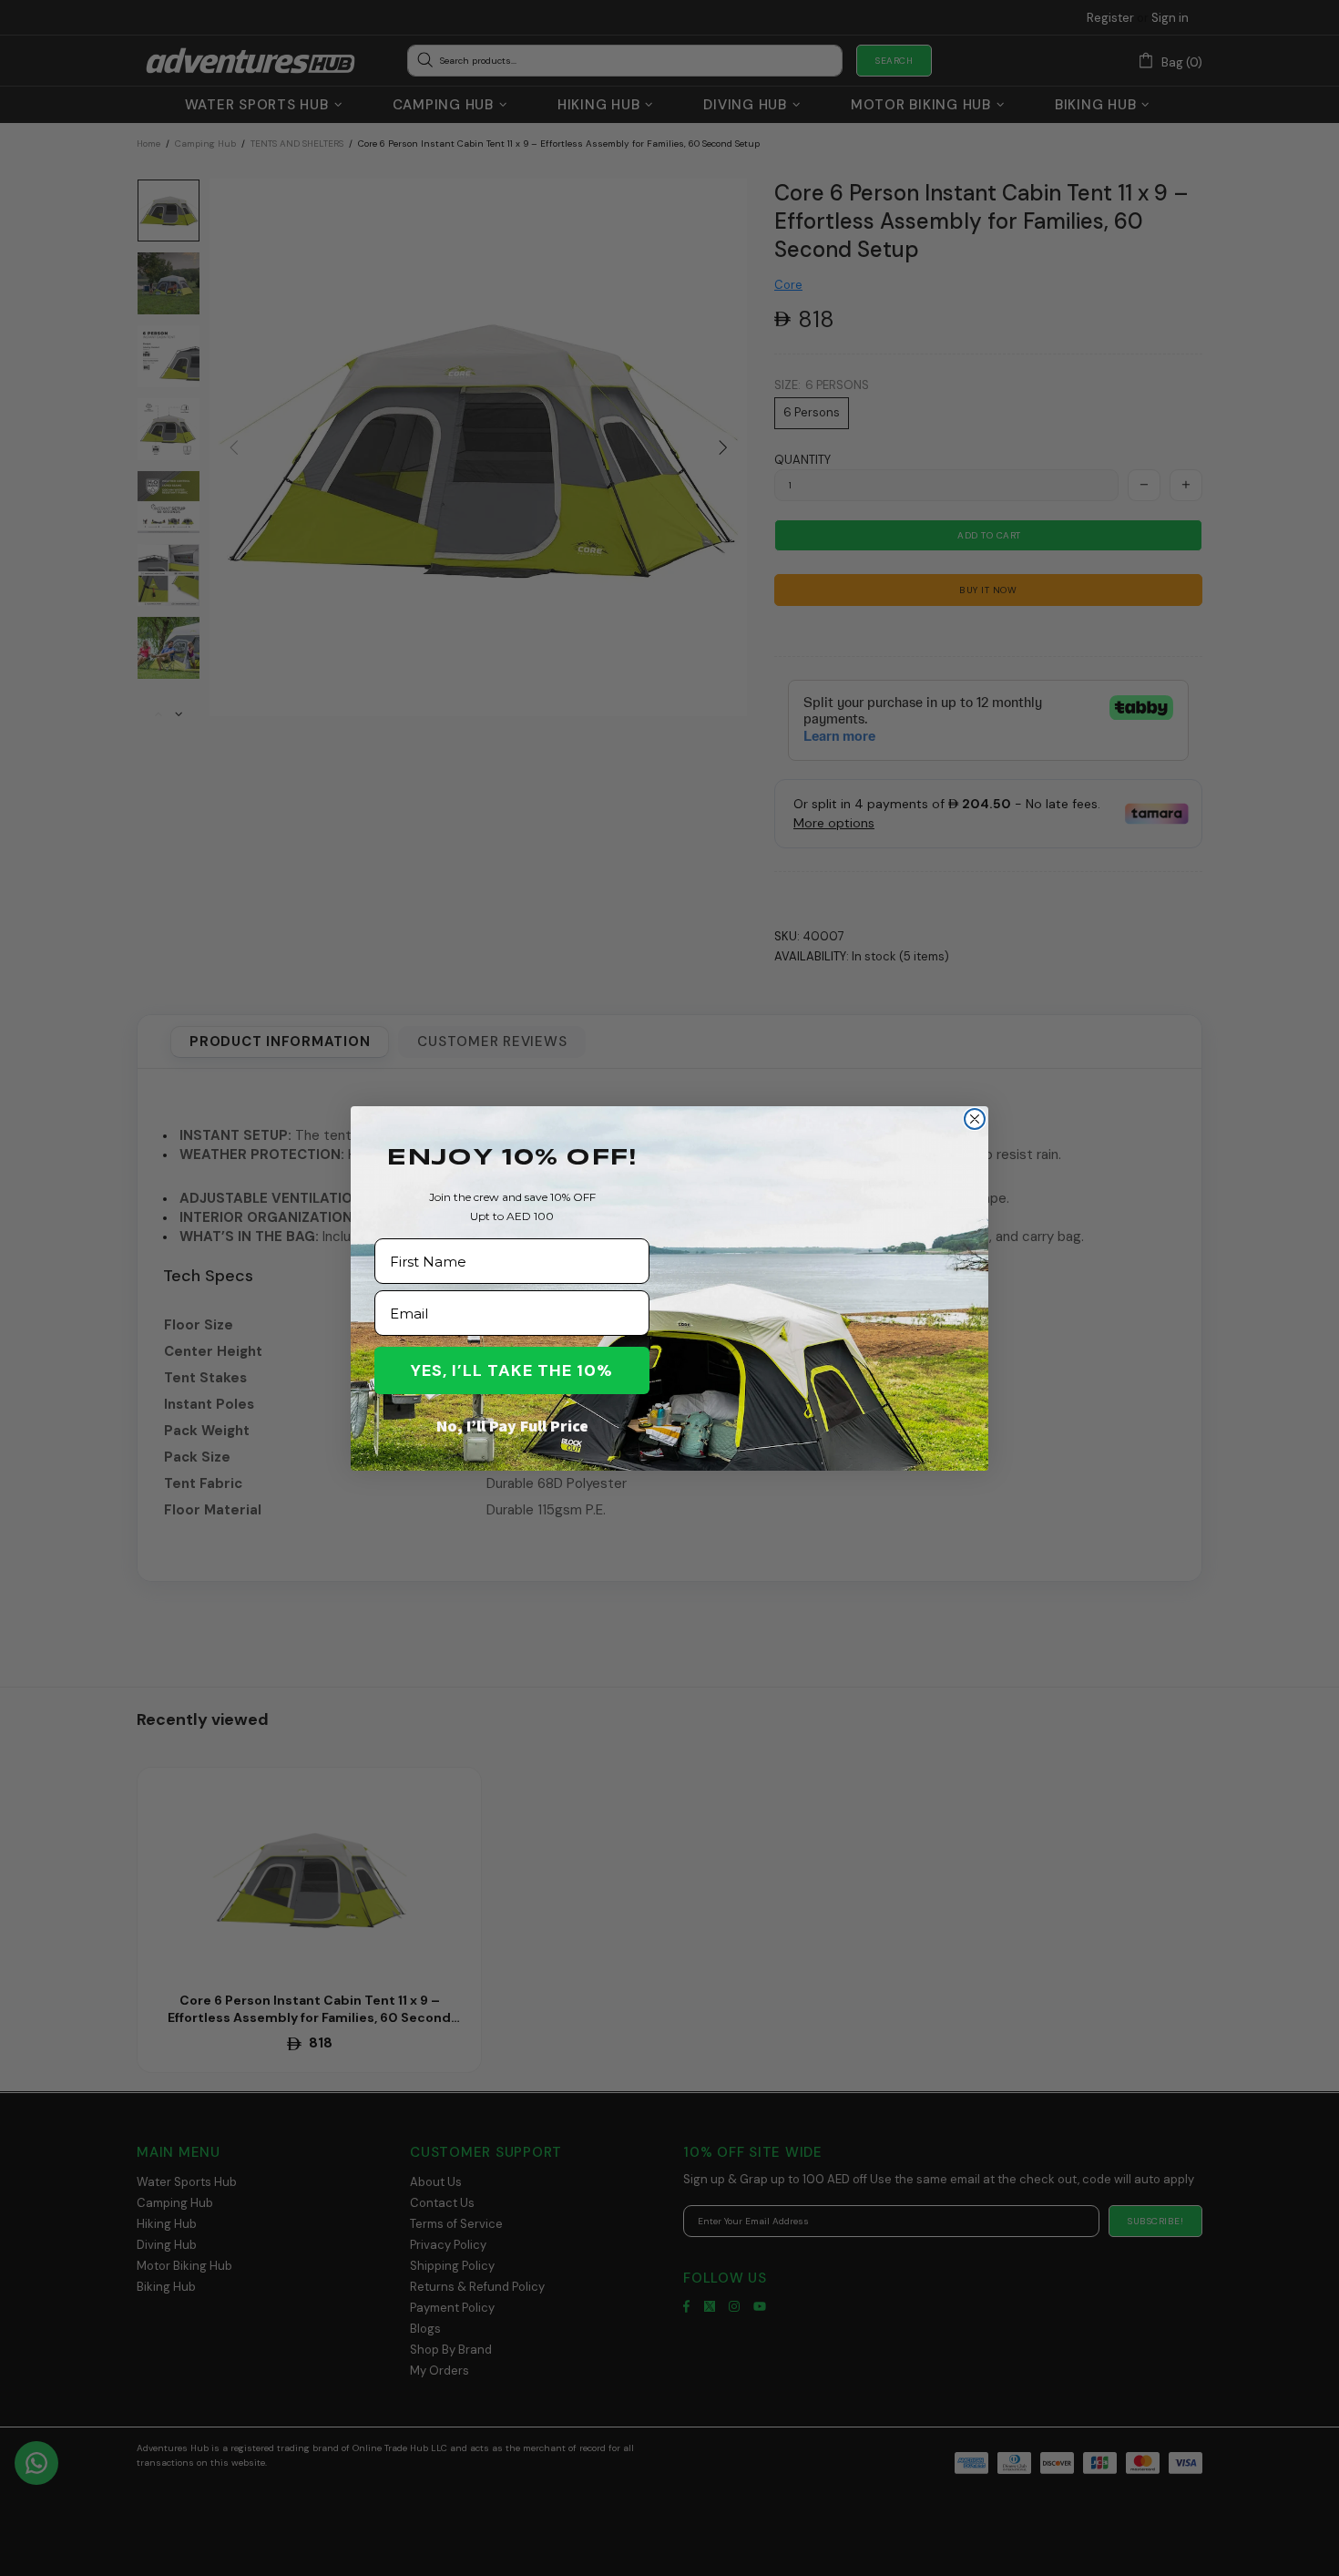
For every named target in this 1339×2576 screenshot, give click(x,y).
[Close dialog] (975, 1119)
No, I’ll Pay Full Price (512, 1426)
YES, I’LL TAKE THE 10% (512, 1370)
